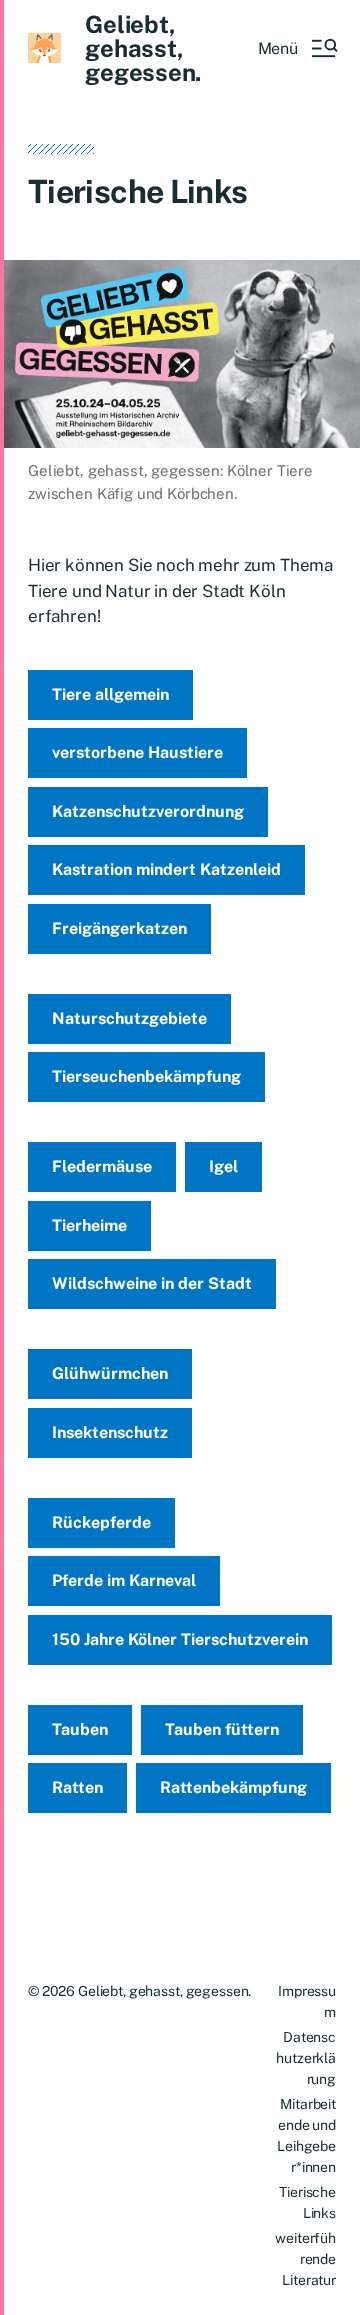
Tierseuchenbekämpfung (146, 1076)
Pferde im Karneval (124, 1580)
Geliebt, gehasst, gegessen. (143, 48)
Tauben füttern (222, 1729)
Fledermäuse (102, 1166)
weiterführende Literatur (305, 2259)
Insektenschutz (110, 1432)
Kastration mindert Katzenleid (166, 869)
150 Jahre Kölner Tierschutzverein (180, 1639)
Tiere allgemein (110, 694)
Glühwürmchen (110, 1373)
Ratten (77, 1787)
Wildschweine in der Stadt (152, 1283)
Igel (223, 1166)
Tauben (80, 1729)
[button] (297, 48)
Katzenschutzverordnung (148, 811)
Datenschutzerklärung (306, 2058)
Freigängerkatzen (119, 928)
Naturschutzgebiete (129, 1018)
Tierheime (89, 1225)
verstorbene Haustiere (137, 752)
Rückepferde (101, 1522)
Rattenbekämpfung (233, 1787)
